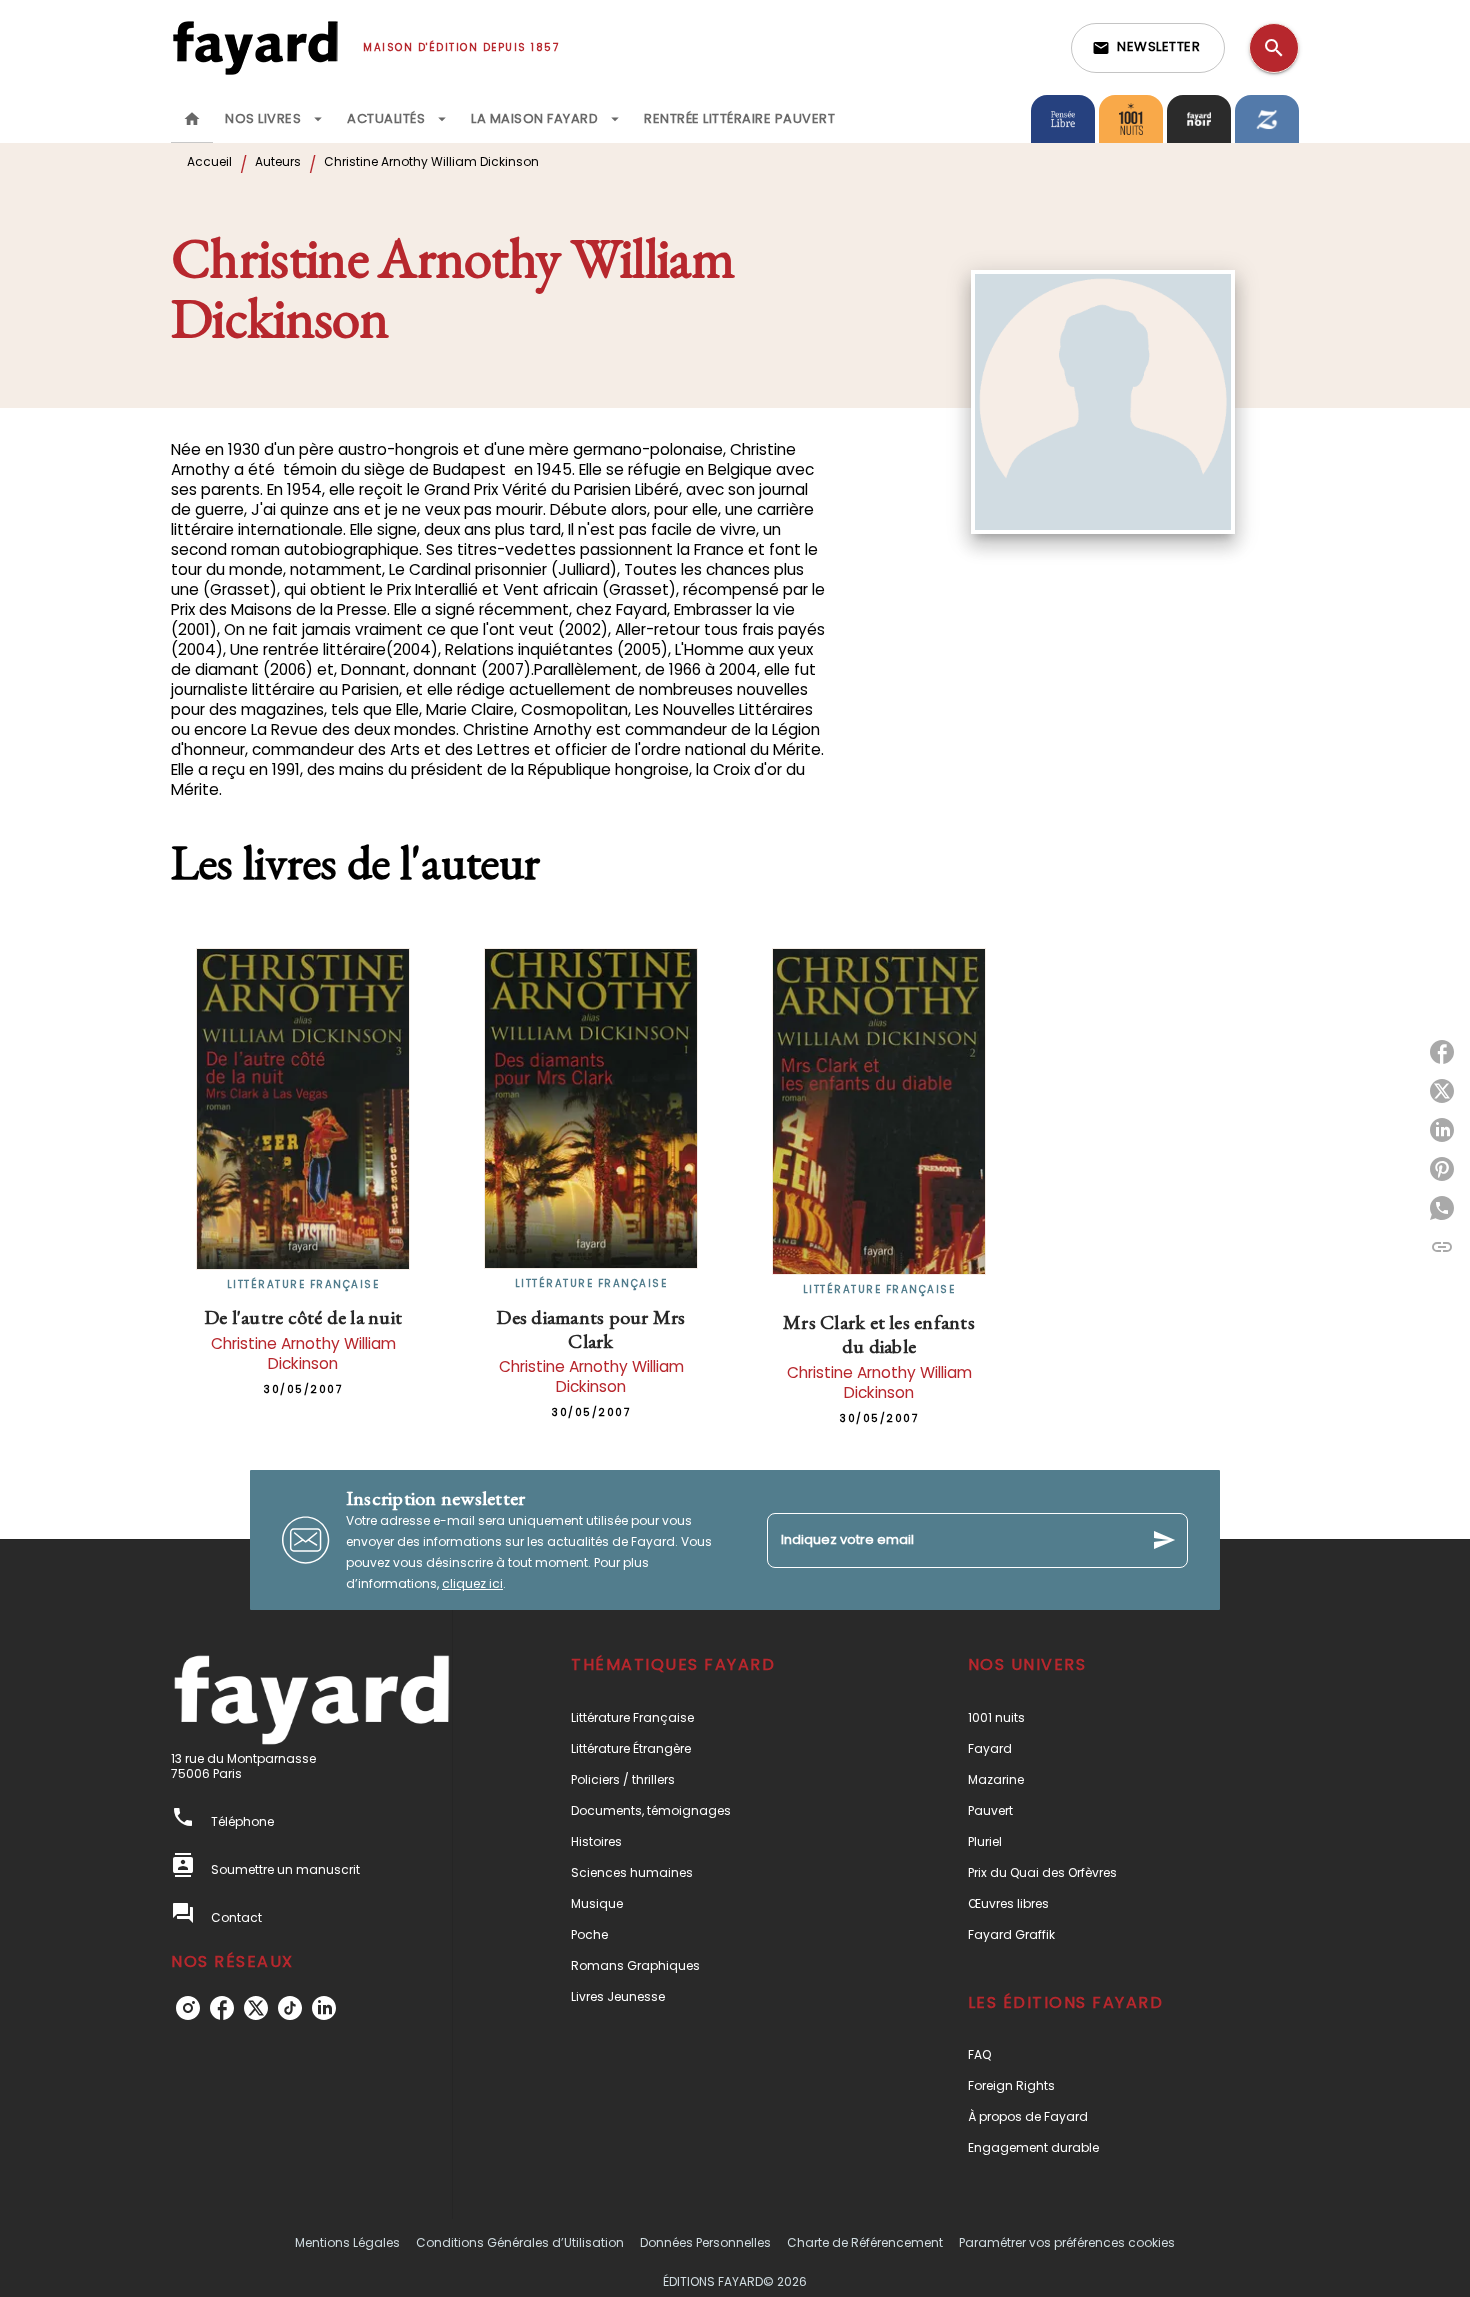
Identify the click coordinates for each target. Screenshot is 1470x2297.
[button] (1148, 48)
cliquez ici (472, 1583)
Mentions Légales (347, 2242)
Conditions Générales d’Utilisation (520, 2242)
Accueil (209, 161)
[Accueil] (255, 47)
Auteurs (278, 161)
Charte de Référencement (865, 2242)
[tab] (192, 119)
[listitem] (188, 2008)
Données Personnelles (705, 2242)
